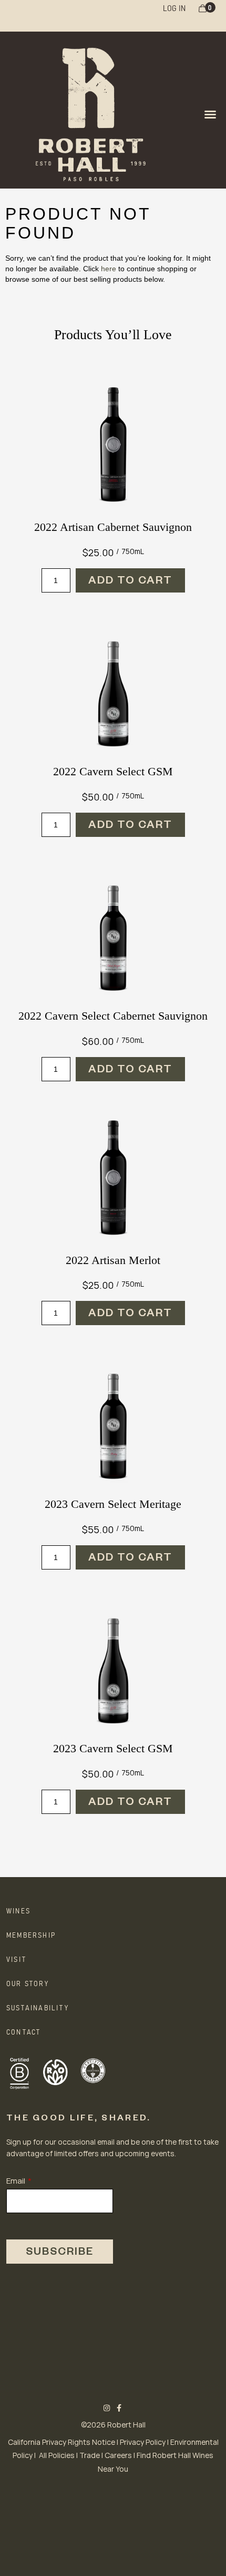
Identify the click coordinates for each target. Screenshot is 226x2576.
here (109, 269)
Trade (90, 2455)
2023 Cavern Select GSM (113, 1748)
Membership (31, 1935)
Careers (118, 2455)
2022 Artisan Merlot (113, 1260)
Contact (23, 2031)
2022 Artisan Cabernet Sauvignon (113, 527)
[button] (210, 114)
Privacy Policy (143, 2442)
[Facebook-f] (120, 2408)
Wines (18, 1910)
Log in (174, 7)
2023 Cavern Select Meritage (113, 1504)
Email (16, 2181)
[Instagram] (107, 2408)
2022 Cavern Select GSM (113, 771)
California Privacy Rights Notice (61, 2442)
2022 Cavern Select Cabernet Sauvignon (113, 1016)
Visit (16, 1959)
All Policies (57, 2455)
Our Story (28, 1983)
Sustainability (38, 2007)
